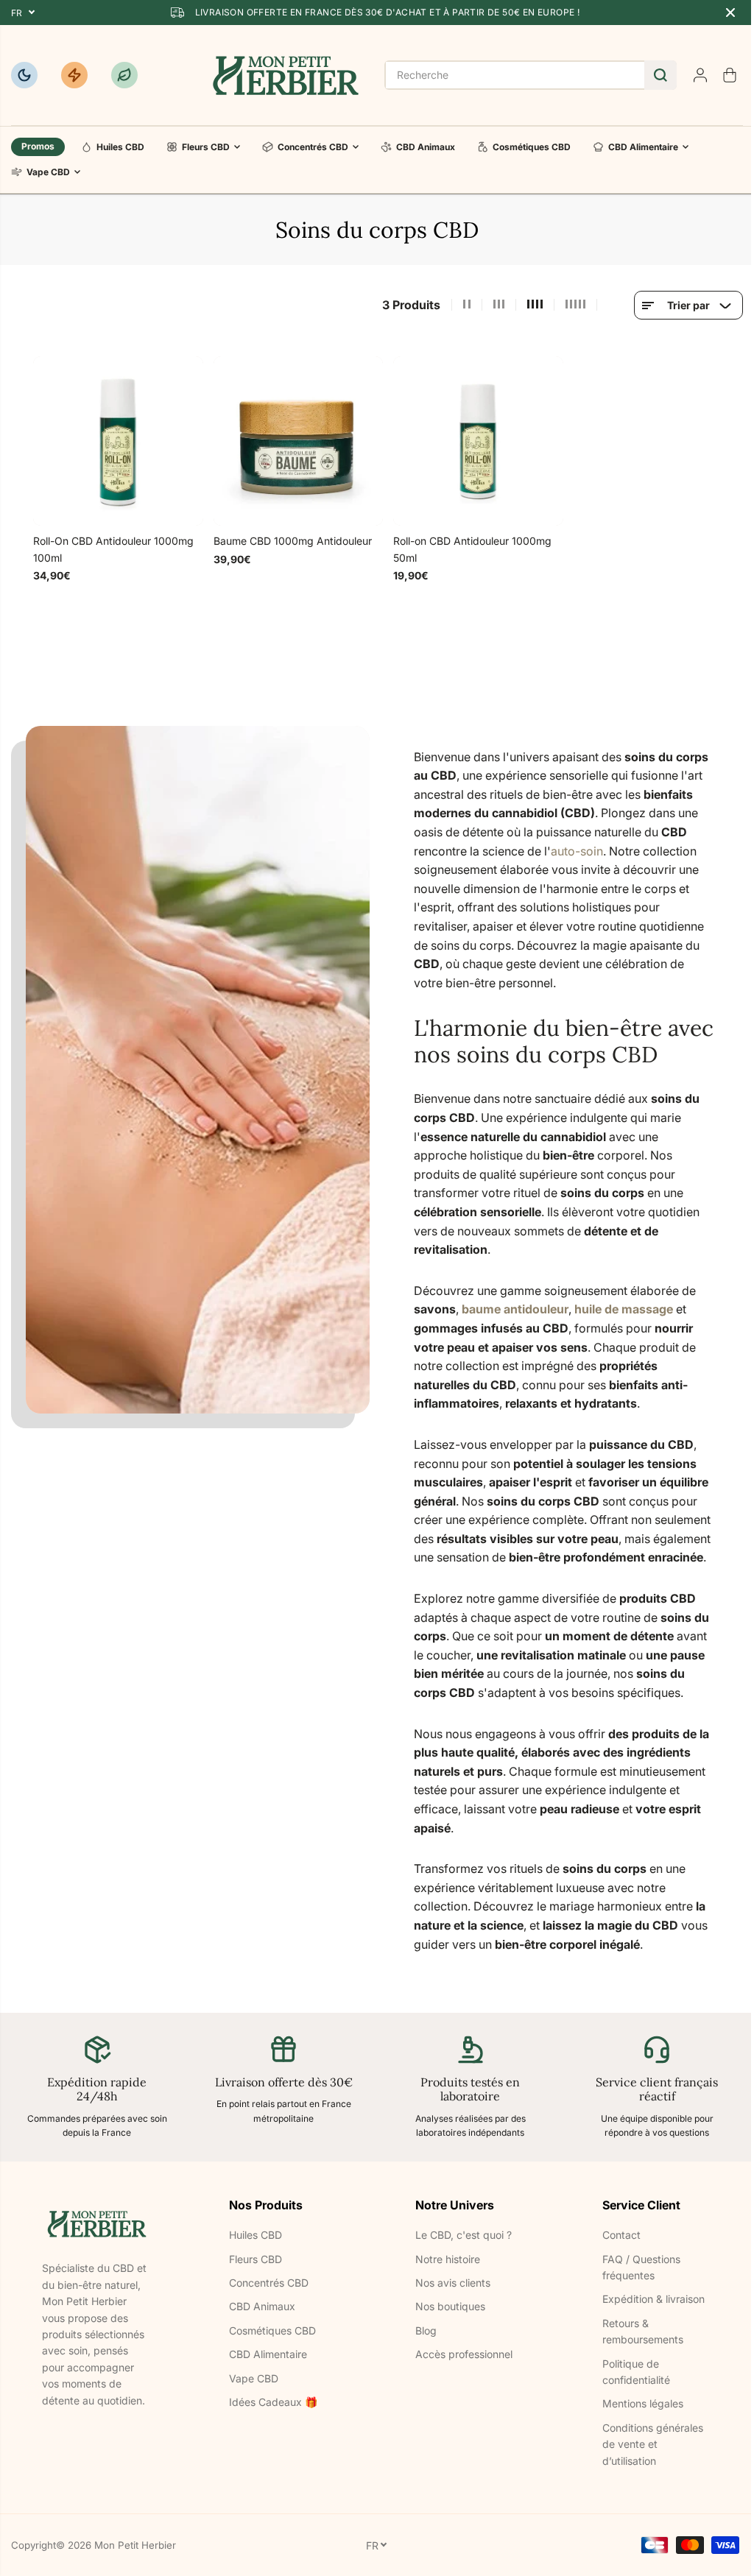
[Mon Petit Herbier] (286, 75)
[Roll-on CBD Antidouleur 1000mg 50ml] (478, 441)
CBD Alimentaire (643, 147)
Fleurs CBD (206, 147)
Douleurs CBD (74, 75)
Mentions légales (643, 2403)
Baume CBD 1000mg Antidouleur (293, 541)
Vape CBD (48, 172)
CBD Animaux (426, 147)
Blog (426, 2330)
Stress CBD (124, 75)
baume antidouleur (515, 1309)
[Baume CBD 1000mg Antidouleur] (299, 441)
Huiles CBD (120, 147)
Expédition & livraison (653, 2299)
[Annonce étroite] (730, 13)
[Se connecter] (700, 75)
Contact (621, 2235)
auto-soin (577, 851)
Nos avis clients (453, 2283)
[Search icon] (660, 75)
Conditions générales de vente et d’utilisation (653, 2444)
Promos (38, 146)
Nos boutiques (450, 2306)
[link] (97, 2224)
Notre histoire (448, 2259)
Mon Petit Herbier (135, 2545)
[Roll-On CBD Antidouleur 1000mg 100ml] (118, 441)
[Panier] (730, 75)
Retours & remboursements (643, 2331)
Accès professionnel (464, 2354)
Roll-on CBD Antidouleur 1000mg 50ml (472, 549)
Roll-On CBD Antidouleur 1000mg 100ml (113, 549)
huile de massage (624, 1309)
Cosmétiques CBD (532, 147)
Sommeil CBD (24, 75)
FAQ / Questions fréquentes (641, 2267)
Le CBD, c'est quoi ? (464, 2235)
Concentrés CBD (313, 147)
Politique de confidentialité (636, 2372)
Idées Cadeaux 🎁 (273, 2402)
